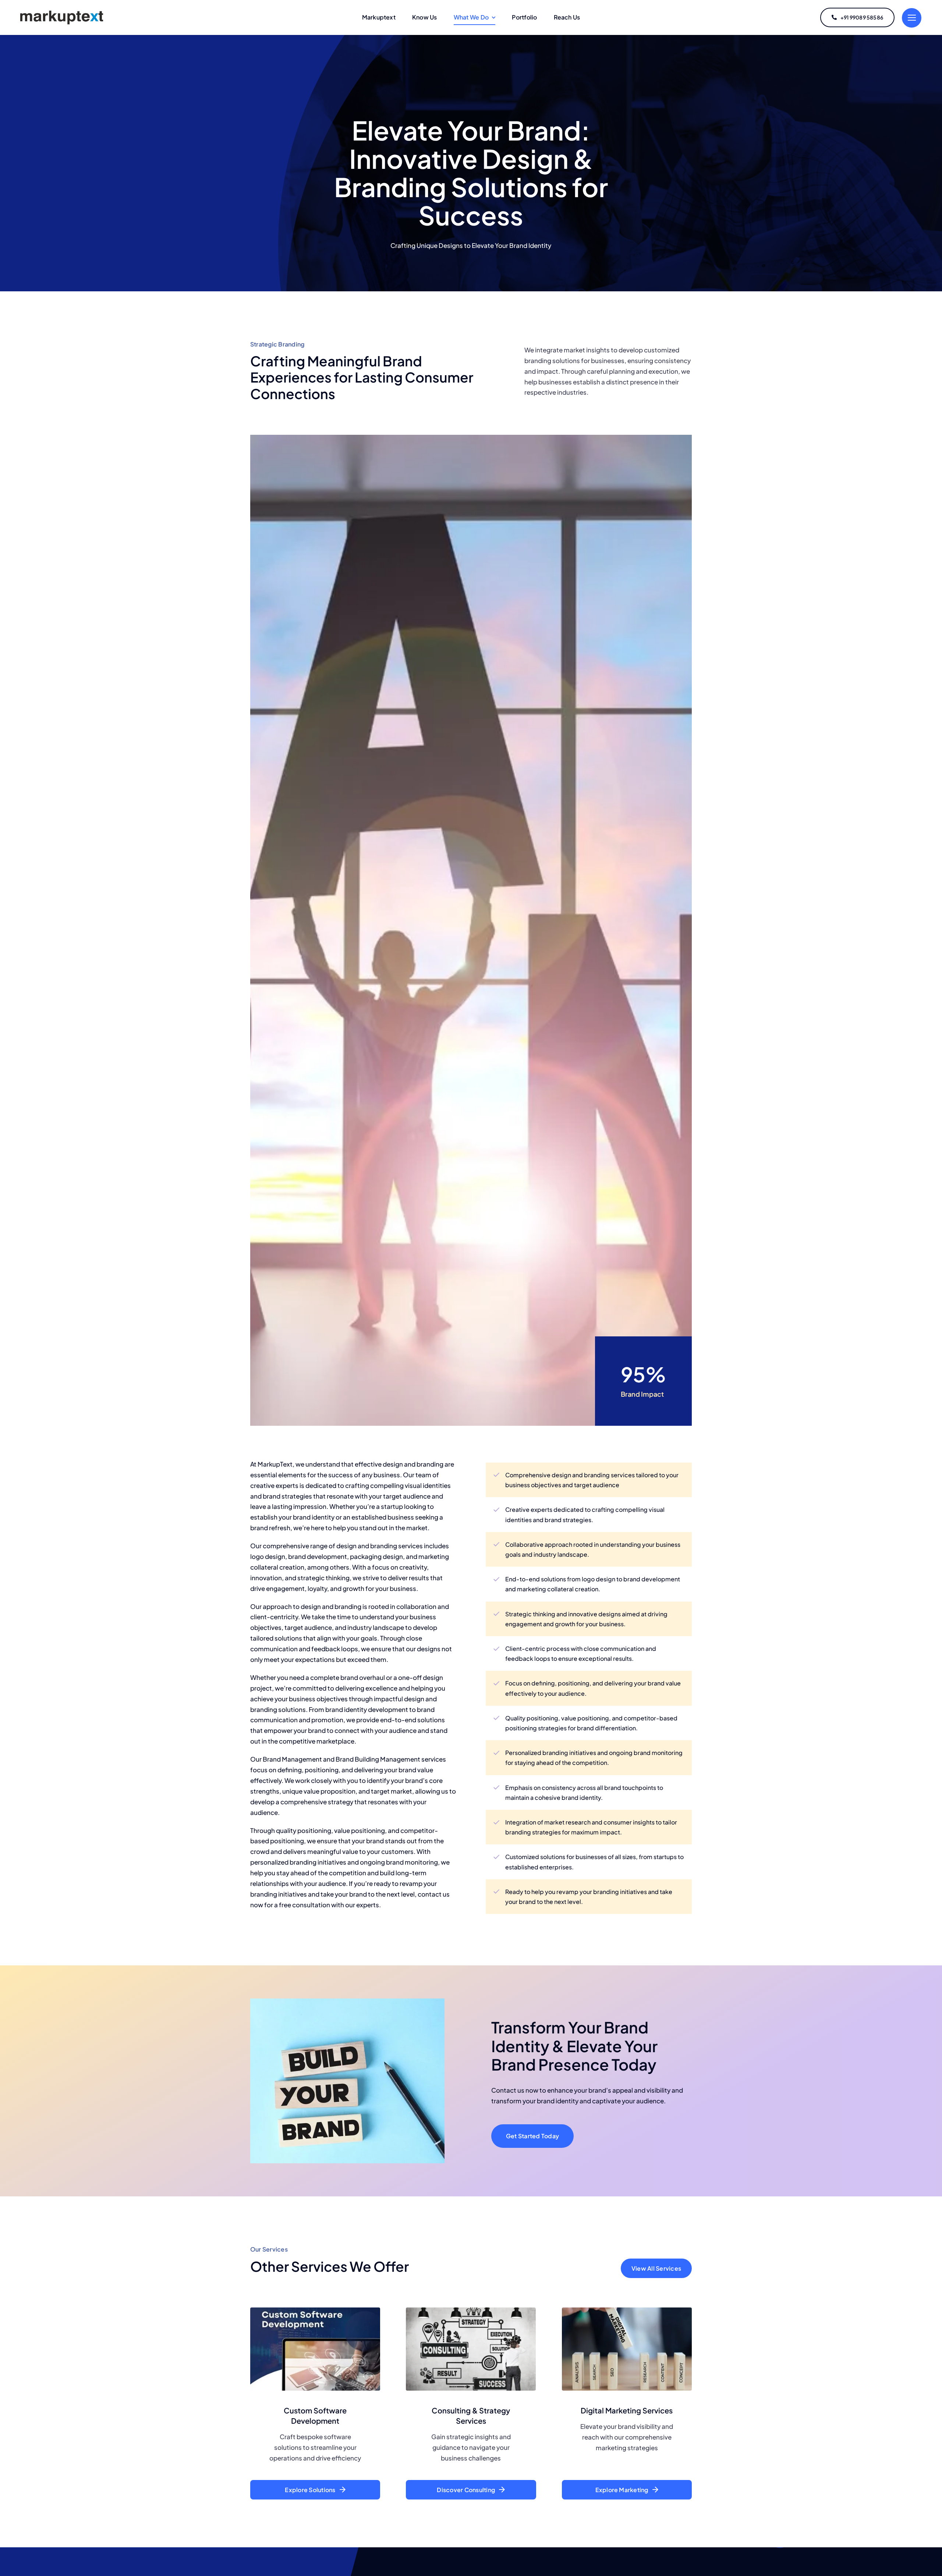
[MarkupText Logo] (62, 12)
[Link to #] (912, 18)
